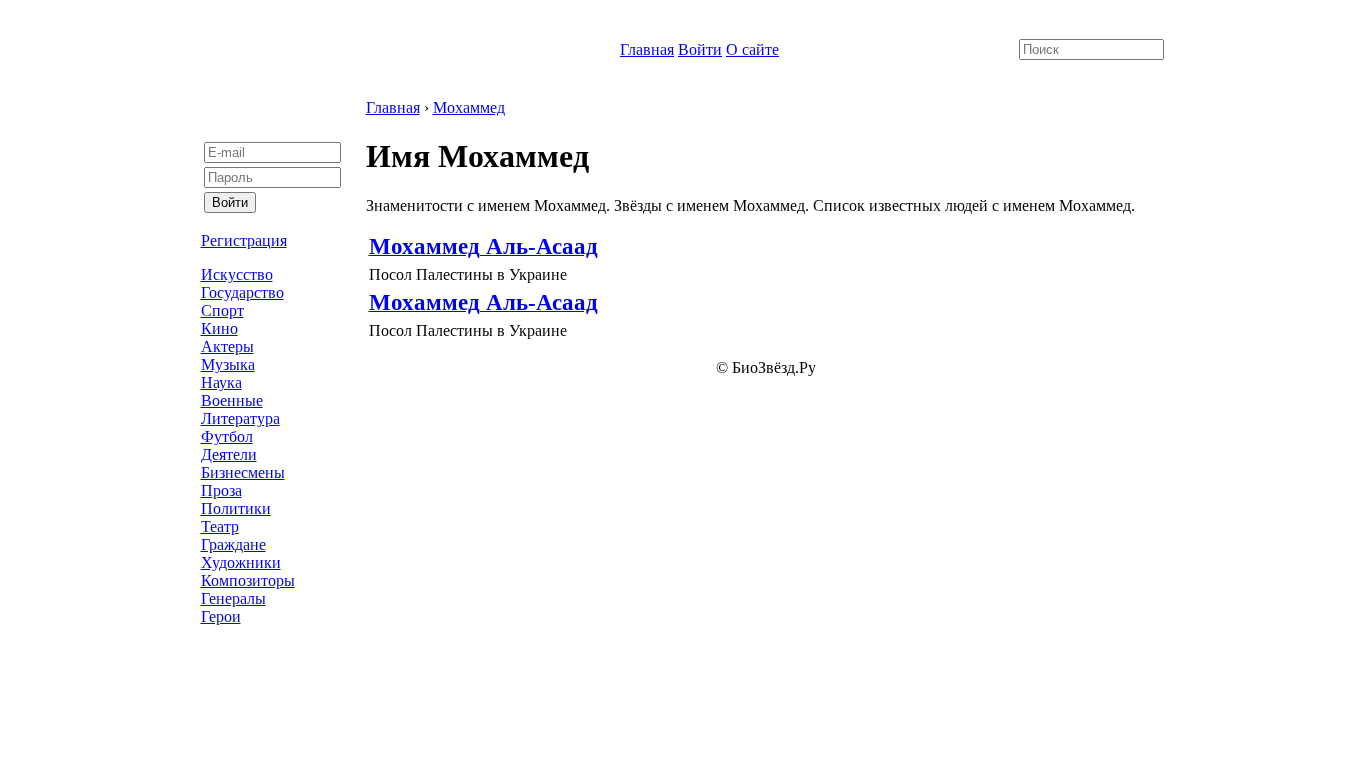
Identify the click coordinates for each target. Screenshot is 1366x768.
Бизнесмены (243, 472)
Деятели (229, 454)
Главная (647, 49)
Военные (232, 400)
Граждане (233, 544)
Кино (219, 328)
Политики (236, 508)
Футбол (227, 436)
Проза (221, 490)
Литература (240, 418)
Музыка (228, 364)
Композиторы (248, 580)
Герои (221, 616)
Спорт (222, 310)
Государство (242, 292)
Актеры (227, 346)
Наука (221, 382)
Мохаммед (469, 107)
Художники (241, 562)
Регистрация (244, 240)
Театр (220, 526)
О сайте (752, 49)
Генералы (233, 598)
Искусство (237, 274)
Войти (700, 49)
